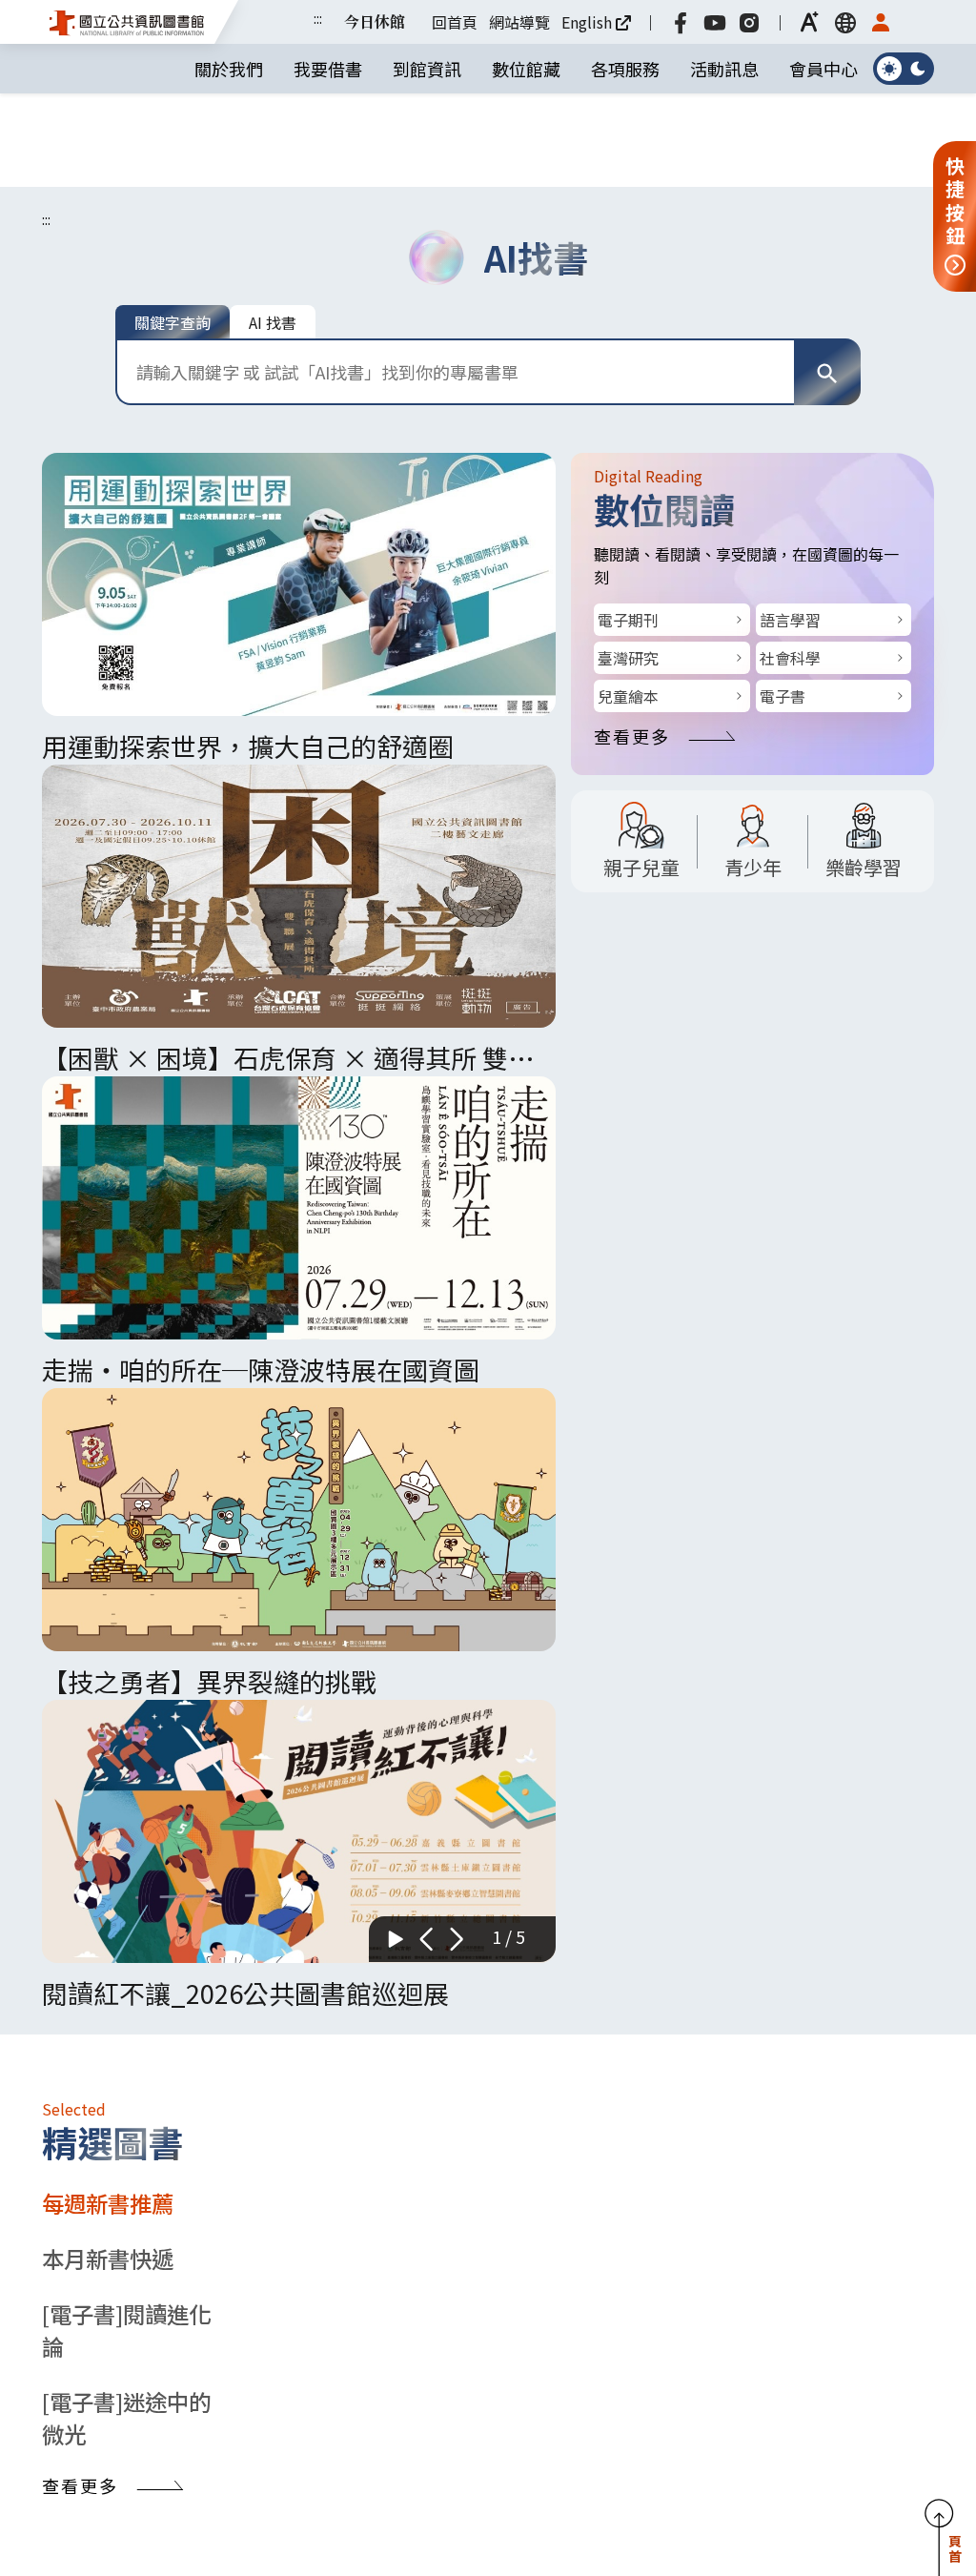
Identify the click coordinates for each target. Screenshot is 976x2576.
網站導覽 (527, 22)
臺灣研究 (628, 564)
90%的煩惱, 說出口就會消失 (749, 2369)
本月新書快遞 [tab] (108, 1046)
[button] (818, 22)
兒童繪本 (628, 603)
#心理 (701, 2409)
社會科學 (790, 564)
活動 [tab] (75, 2273)
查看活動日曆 (816, 1981)
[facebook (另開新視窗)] (688, 22)
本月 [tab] (867, 1457)
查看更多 (632, 643)
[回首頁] (127, 21)
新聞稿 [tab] (220, 2273)
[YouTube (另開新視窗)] (722, 22)
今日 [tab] (602, 1457)
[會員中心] (888, 22)
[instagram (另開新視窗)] (757, 22)
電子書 (783, 603)
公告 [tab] (142, 2273)
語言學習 (790, 526)
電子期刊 (628, 526)
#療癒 (649, 2409)
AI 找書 (273, 229)
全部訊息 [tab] (319, 2273)
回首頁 (462, 22)
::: (325, 18)
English (594, 22)
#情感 (752, 2409)
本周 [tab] (735, 1457)
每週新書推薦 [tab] (108, 991)
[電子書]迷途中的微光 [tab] (126, 1205)
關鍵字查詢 (173, 229)
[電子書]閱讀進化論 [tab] (126, 1117)
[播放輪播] (396, 599)
